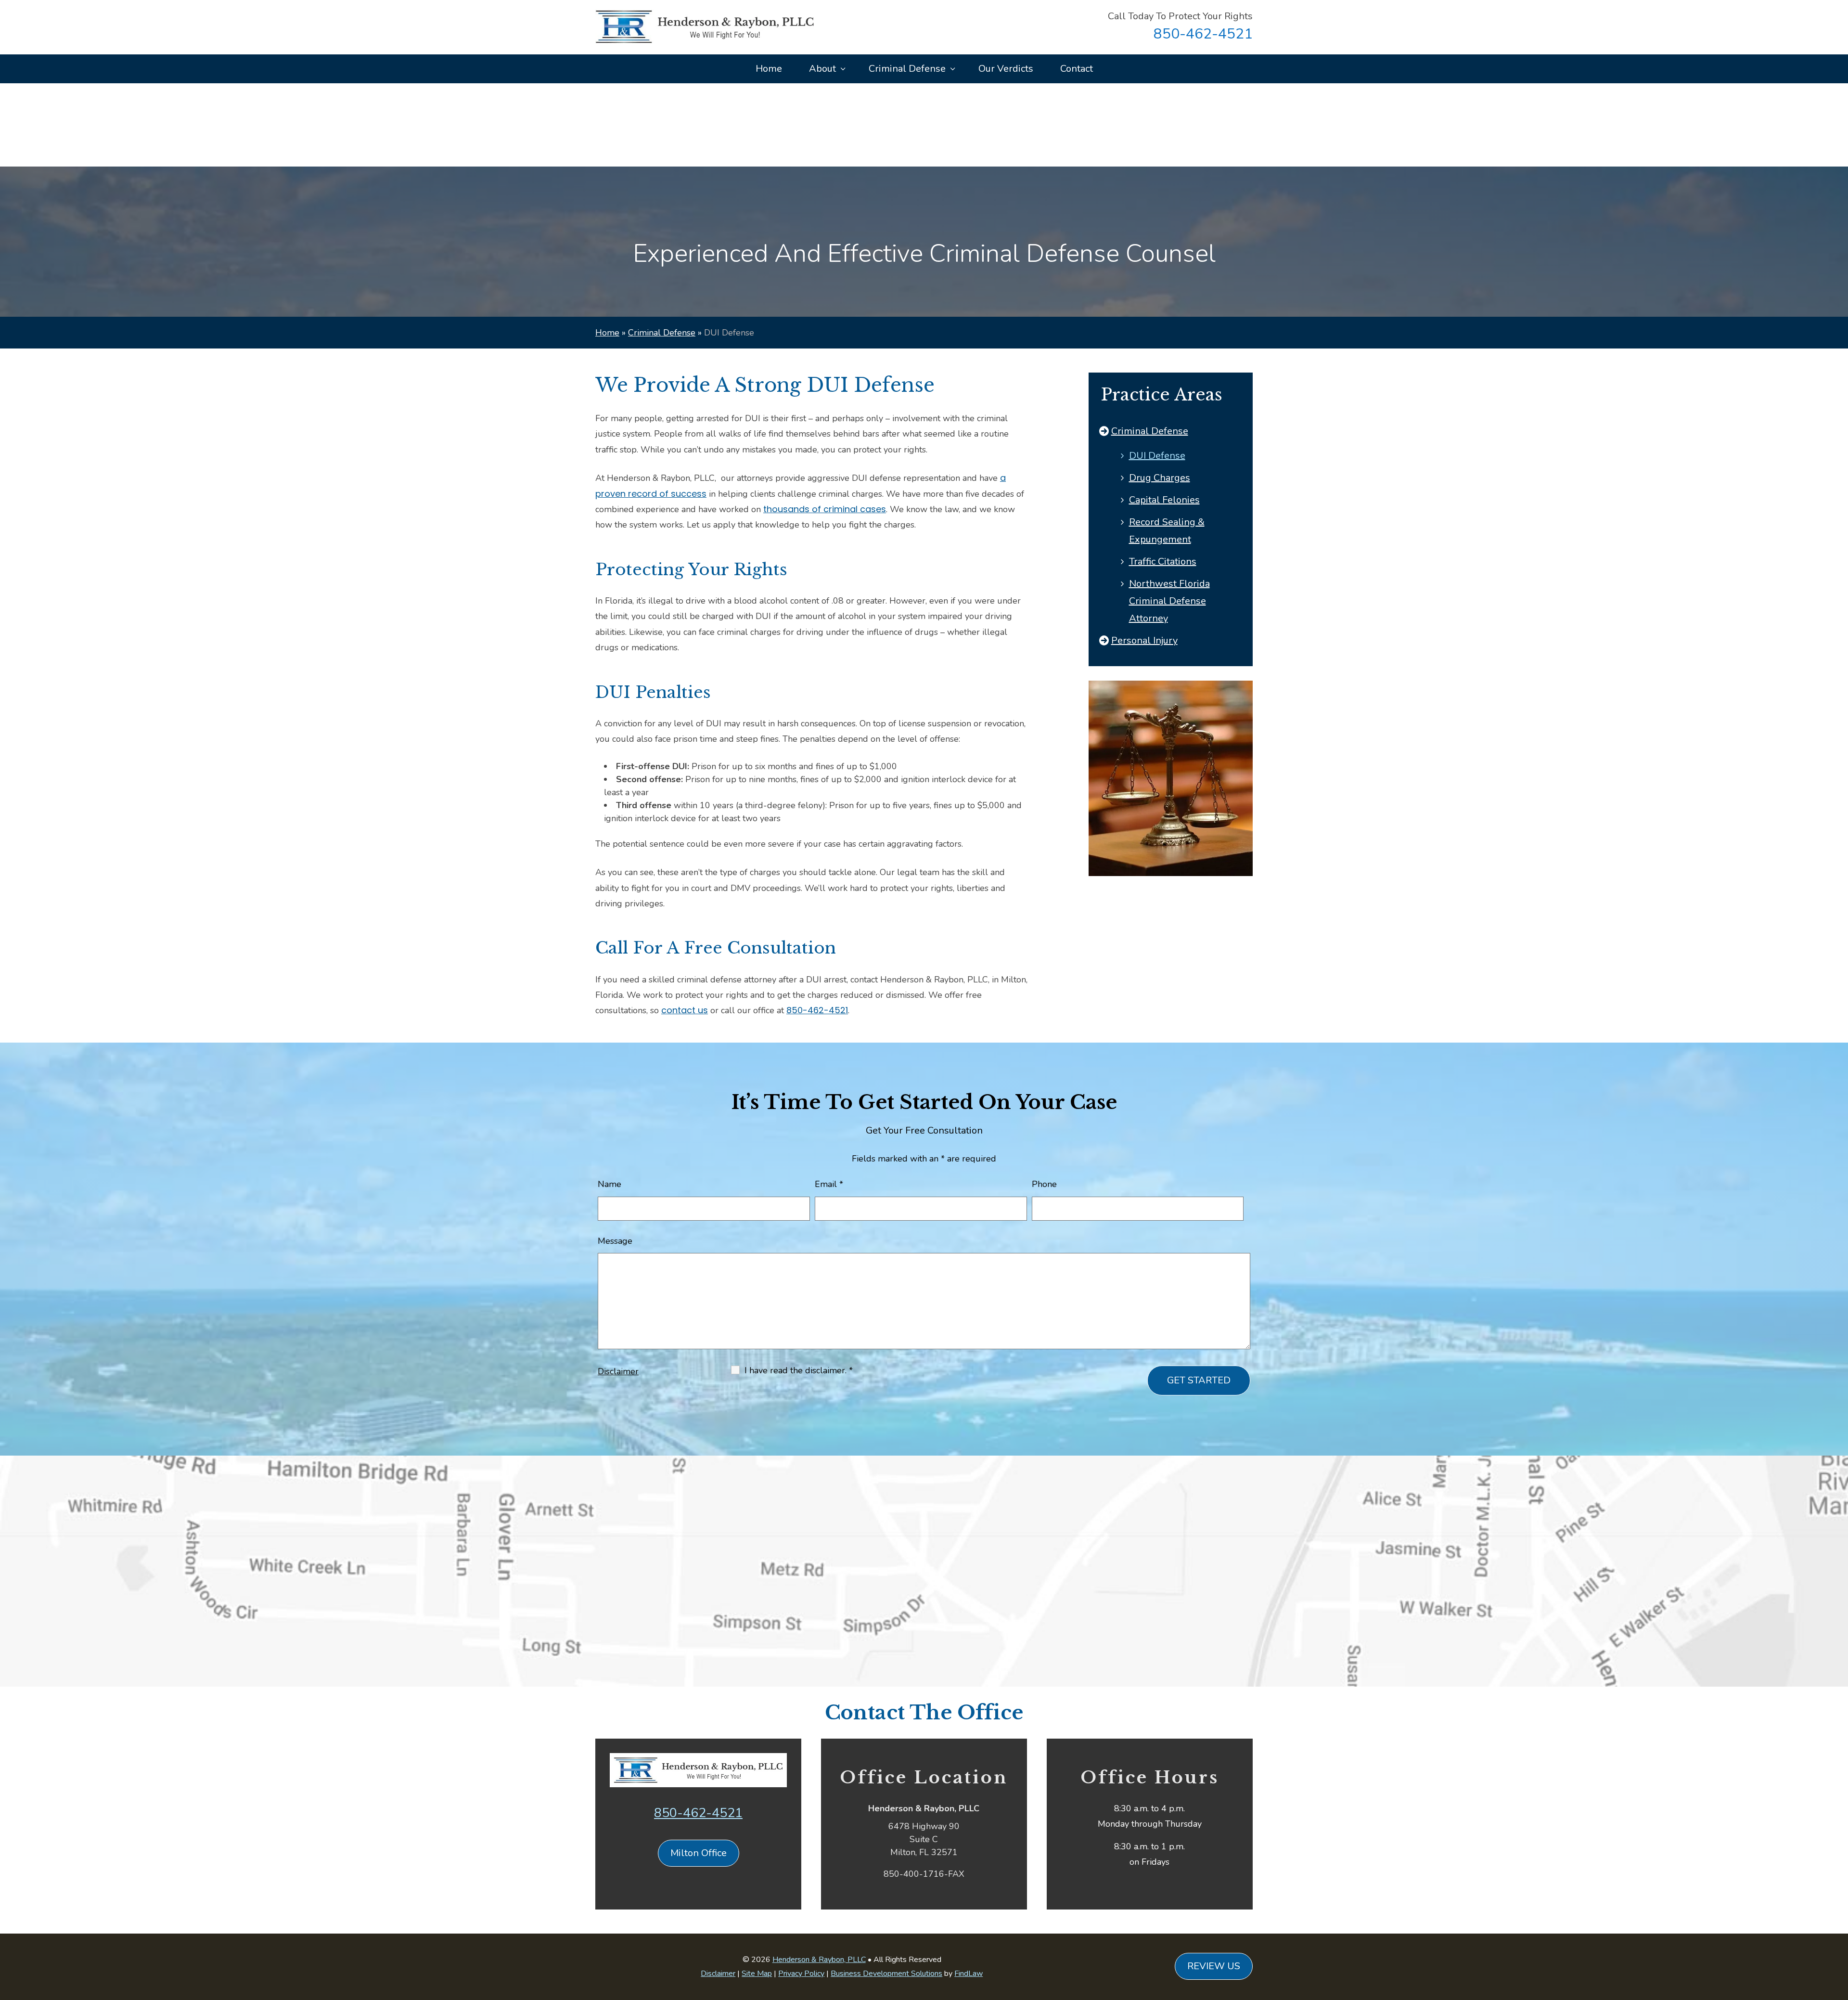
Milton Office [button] (699, 1853)
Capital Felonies (1164, 500)
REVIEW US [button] (1214, 1966)
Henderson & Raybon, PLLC (819, 1960)
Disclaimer (618, 1371)
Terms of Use (641, 1547)
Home (769, 69)
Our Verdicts (1006, 69)
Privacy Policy (801, 1974)
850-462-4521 (1203, 34)
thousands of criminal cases (825, 509)
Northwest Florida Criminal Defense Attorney (1169, 601)
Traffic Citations (1163, 561)
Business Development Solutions (886, 1974)
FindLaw (969, 1974)
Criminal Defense (907, 69)
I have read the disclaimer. (799, 1370)
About (822, 69)
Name (610, 1184)
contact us (685, 1010)
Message (615, 1241)
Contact (1077, 69)
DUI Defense (1157, 456)
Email (829, 1184)
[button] (1838, 1930)
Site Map (757, 1974)
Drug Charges (1160, 478)
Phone (1044, 1184)
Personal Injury (1144, 640)
